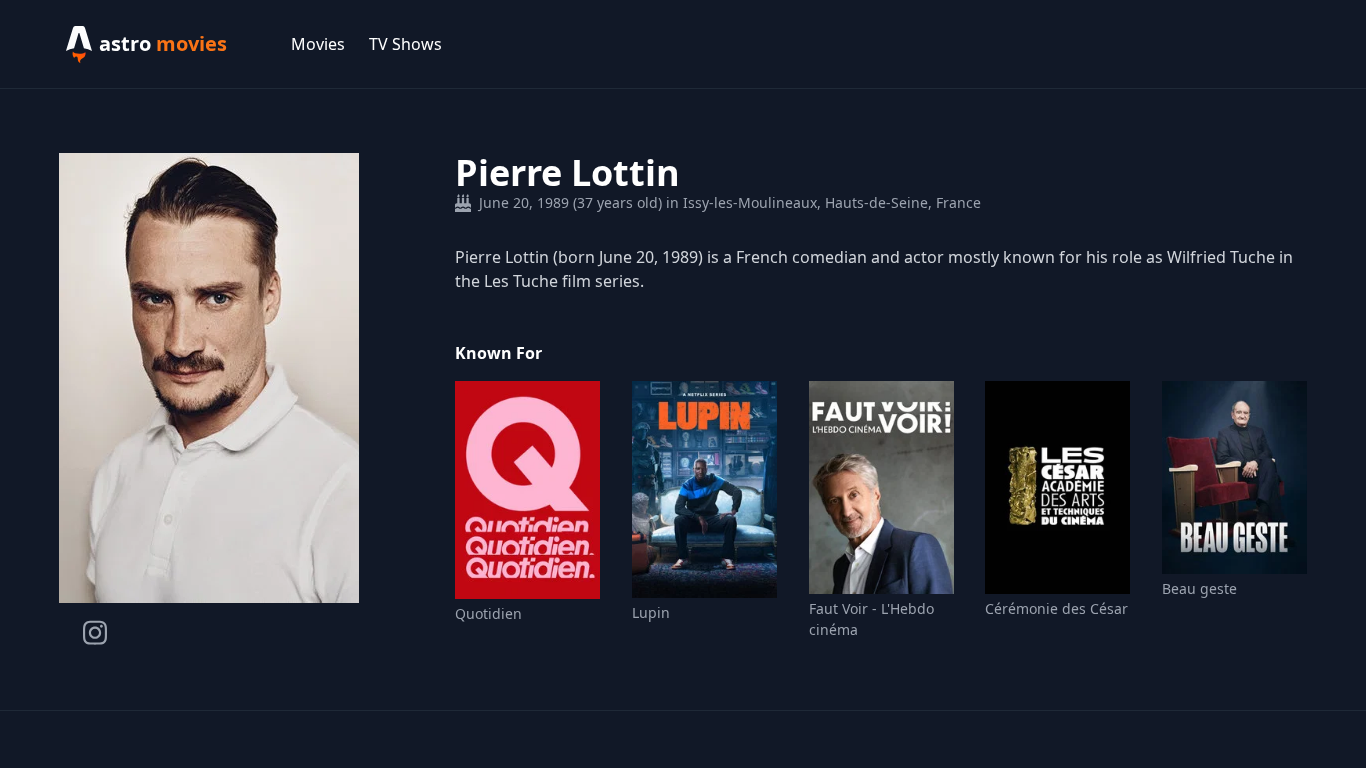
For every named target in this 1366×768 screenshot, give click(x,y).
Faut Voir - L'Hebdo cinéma (871, 619)
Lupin (651, 612)
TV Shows (405, 44)
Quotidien (488, 613)
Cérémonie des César (1056, 608)
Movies (318, 44)
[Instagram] (95, 632)
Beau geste (1199, 588)
